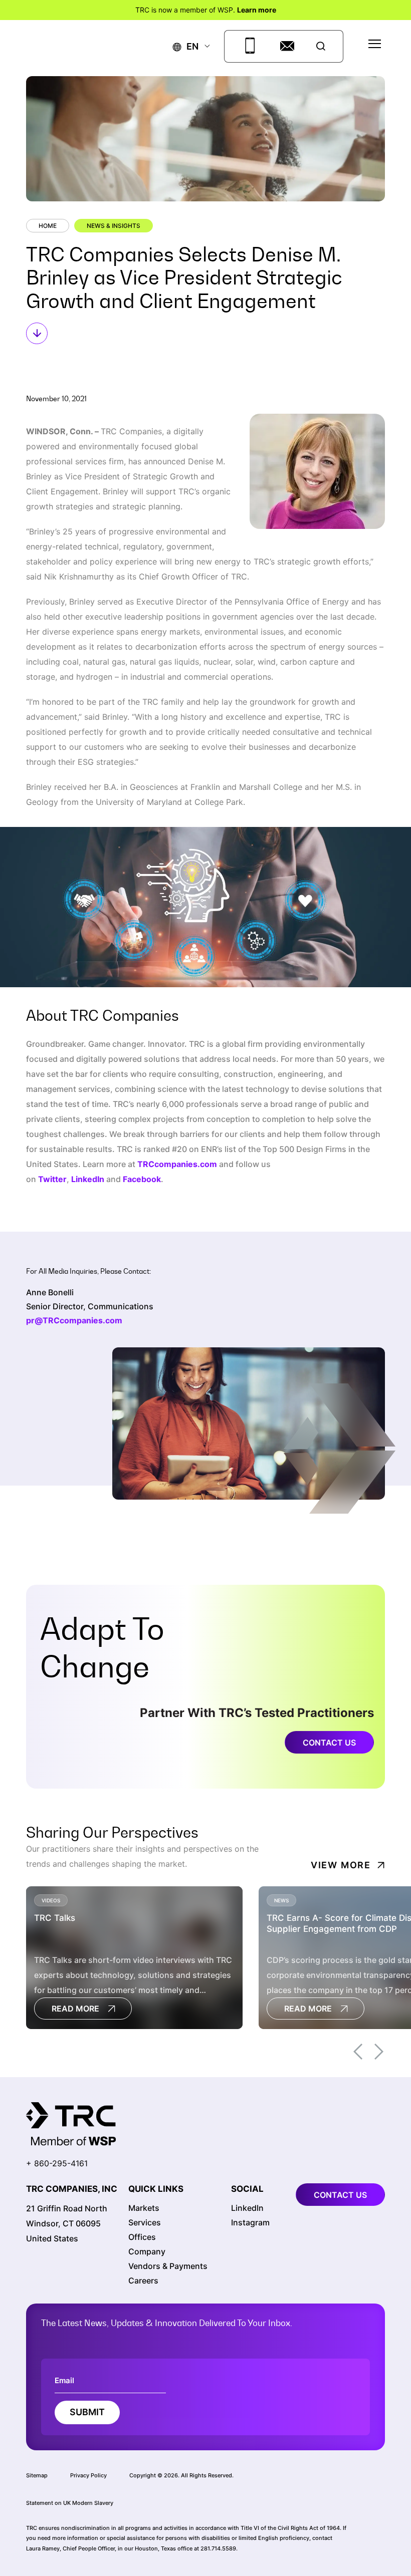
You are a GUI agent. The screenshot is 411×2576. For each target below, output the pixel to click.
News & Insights (114, 226)
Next (379, 2052)
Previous (358, 2052)
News (281, 1900)
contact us (340, 2195)
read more (75, 2009)
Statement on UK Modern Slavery (70, 2503)
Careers (143, 2280)
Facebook (142, 1179)
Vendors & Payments (168, 2266)
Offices (142, 2237)
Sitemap (37, 2475)
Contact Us (329, 1743)
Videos (51, 1900)
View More (341, 1865)
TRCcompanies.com (177, 1164)
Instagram (250, 2222)
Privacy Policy (88, 2475)
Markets (144, 2208)
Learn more (257, 10)
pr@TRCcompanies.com (74, 1320)
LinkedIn (88, 1179)
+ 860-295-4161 (57, 2163)
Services (145, 2222)
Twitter (52, 1179)
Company (147, 2251)
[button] (186, 46)
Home (48, 226)
